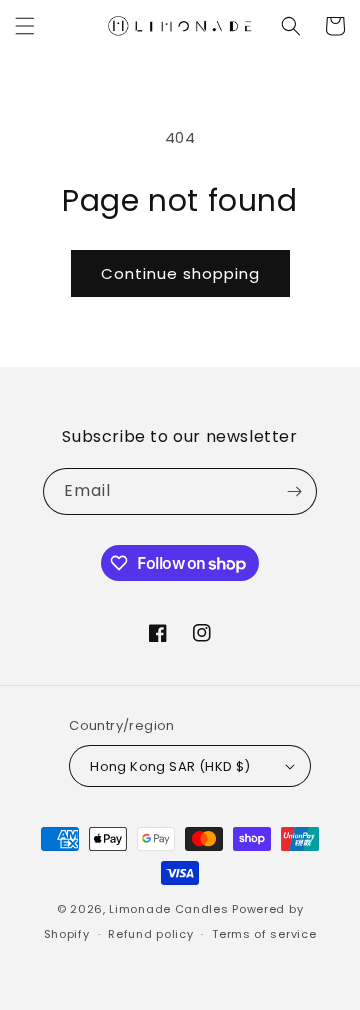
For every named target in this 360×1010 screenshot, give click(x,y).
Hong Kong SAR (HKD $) (170, 766)
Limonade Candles (168, 909)
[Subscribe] (294, 491)
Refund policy (150, 934)
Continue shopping (180, 273)
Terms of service (264, 934)
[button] (25, 26)
